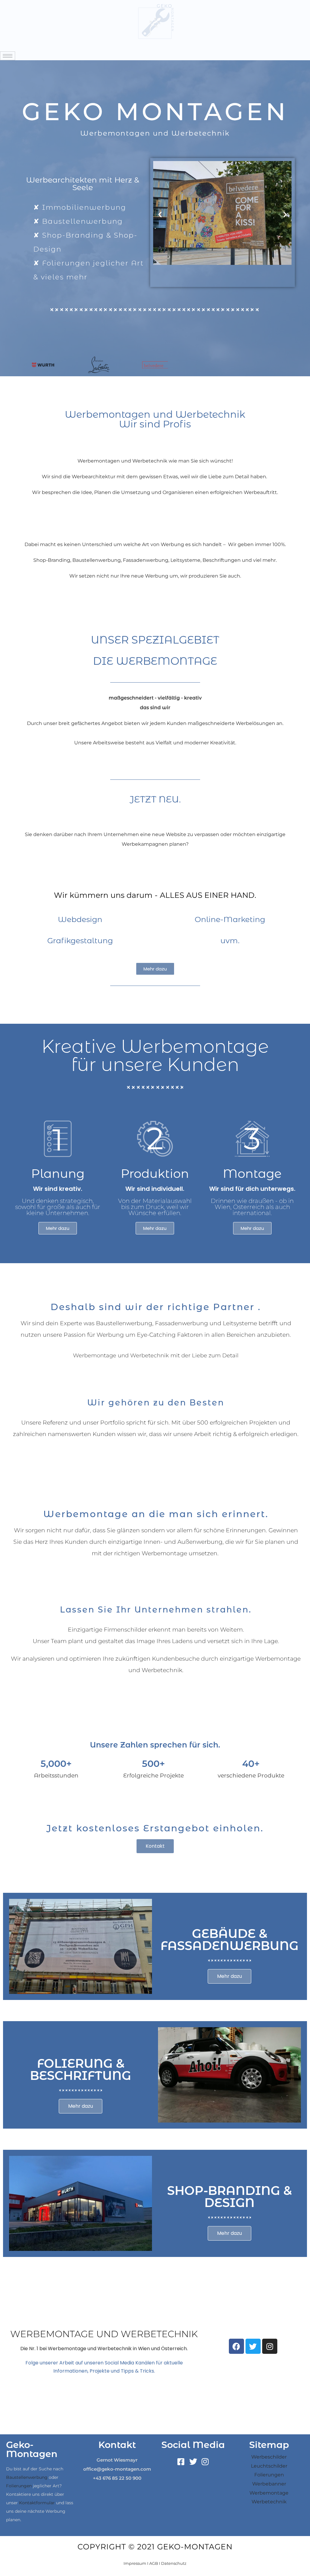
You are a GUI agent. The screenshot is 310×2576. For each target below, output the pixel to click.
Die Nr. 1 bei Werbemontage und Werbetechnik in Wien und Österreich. (104, 2349)
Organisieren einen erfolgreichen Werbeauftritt (220, 492)
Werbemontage (269, 2493)
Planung (58, 1173)
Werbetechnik (269, 2502)
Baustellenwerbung (97, 560)
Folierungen (19, 2486)
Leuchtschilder (269, 2466)
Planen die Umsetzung (122, 492)
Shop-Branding (52, 560)
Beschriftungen (222, 560)
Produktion (155, 1173)
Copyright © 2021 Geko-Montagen (155, 2547)
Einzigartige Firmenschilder (107, 1630)
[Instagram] (270, 2346)
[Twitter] (253, 2346)
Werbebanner (269, 2484)
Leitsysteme (185, 560)
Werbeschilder (269, 2457)
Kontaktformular (37, 2503)
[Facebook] (236, 2346)
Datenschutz (174, 2563)
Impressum (135, 2563)
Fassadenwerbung (146, 560)
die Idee (82, 492)
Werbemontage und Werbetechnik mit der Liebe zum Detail (156, 1356)
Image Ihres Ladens (165, 1641)
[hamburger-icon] (8, 56)
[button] (160, 214)
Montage (252, 1173)
